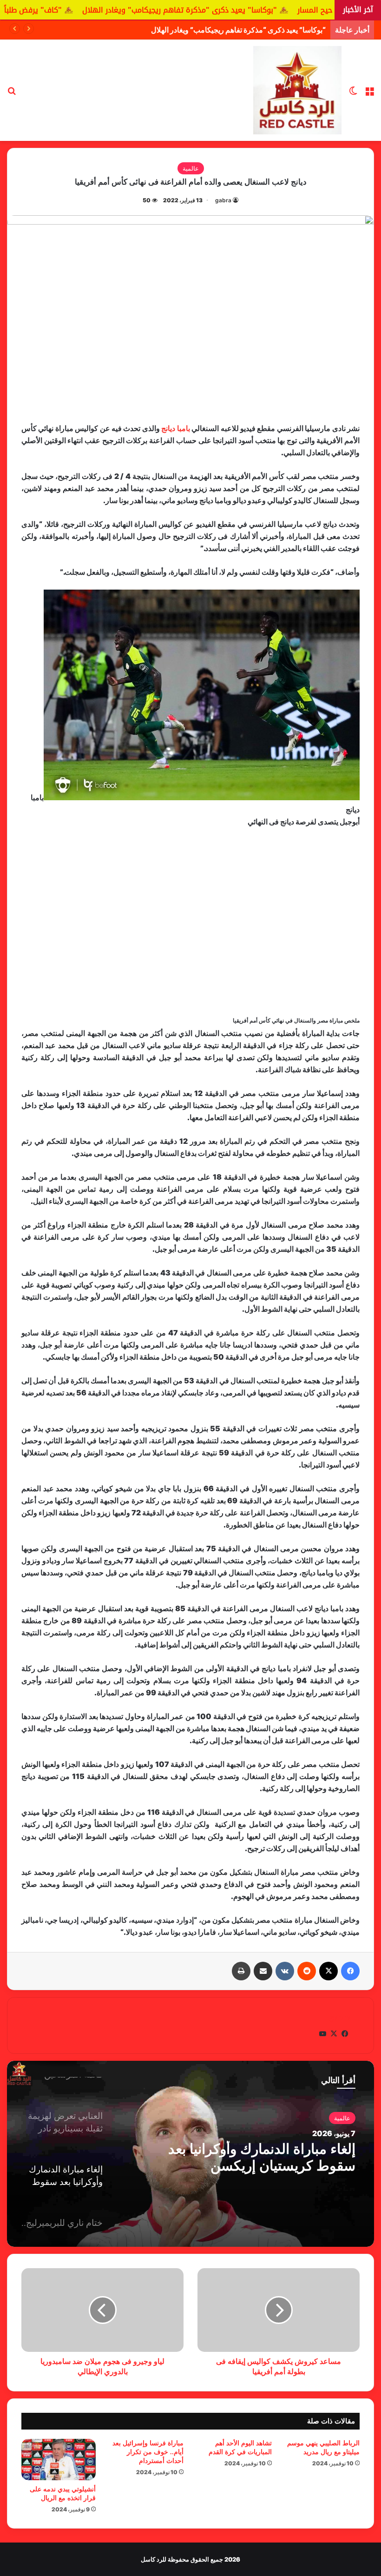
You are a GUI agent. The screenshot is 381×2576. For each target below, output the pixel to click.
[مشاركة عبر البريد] (263, 1971)
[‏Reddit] (307, 1971)
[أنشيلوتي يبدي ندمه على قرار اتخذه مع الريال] (59, 2460)
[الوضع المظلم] (353, 94)
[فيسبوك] (350, 1971)
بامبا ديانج (175, 428)
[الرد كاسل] (297, 90)
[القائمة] (369, 94)
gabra (223, 200)
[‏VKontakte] (285, 1971)
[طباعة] (241, 1971)
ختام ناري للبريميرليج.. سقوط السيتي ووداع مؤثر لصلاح (270, 2157)
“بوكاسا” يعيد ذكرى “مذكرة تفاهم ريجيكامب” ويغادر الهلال (238, 30)
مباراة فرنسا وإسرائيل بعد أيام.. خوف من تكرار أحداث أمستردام (148, 2452)
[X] (328, 1971)
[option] (190, 2154)
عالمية (191, 168)
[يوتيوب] (322, 2034)
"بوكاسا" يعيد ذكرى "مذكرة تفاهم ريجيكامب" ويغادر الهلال (255, 10)
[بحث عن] (12, 94)
